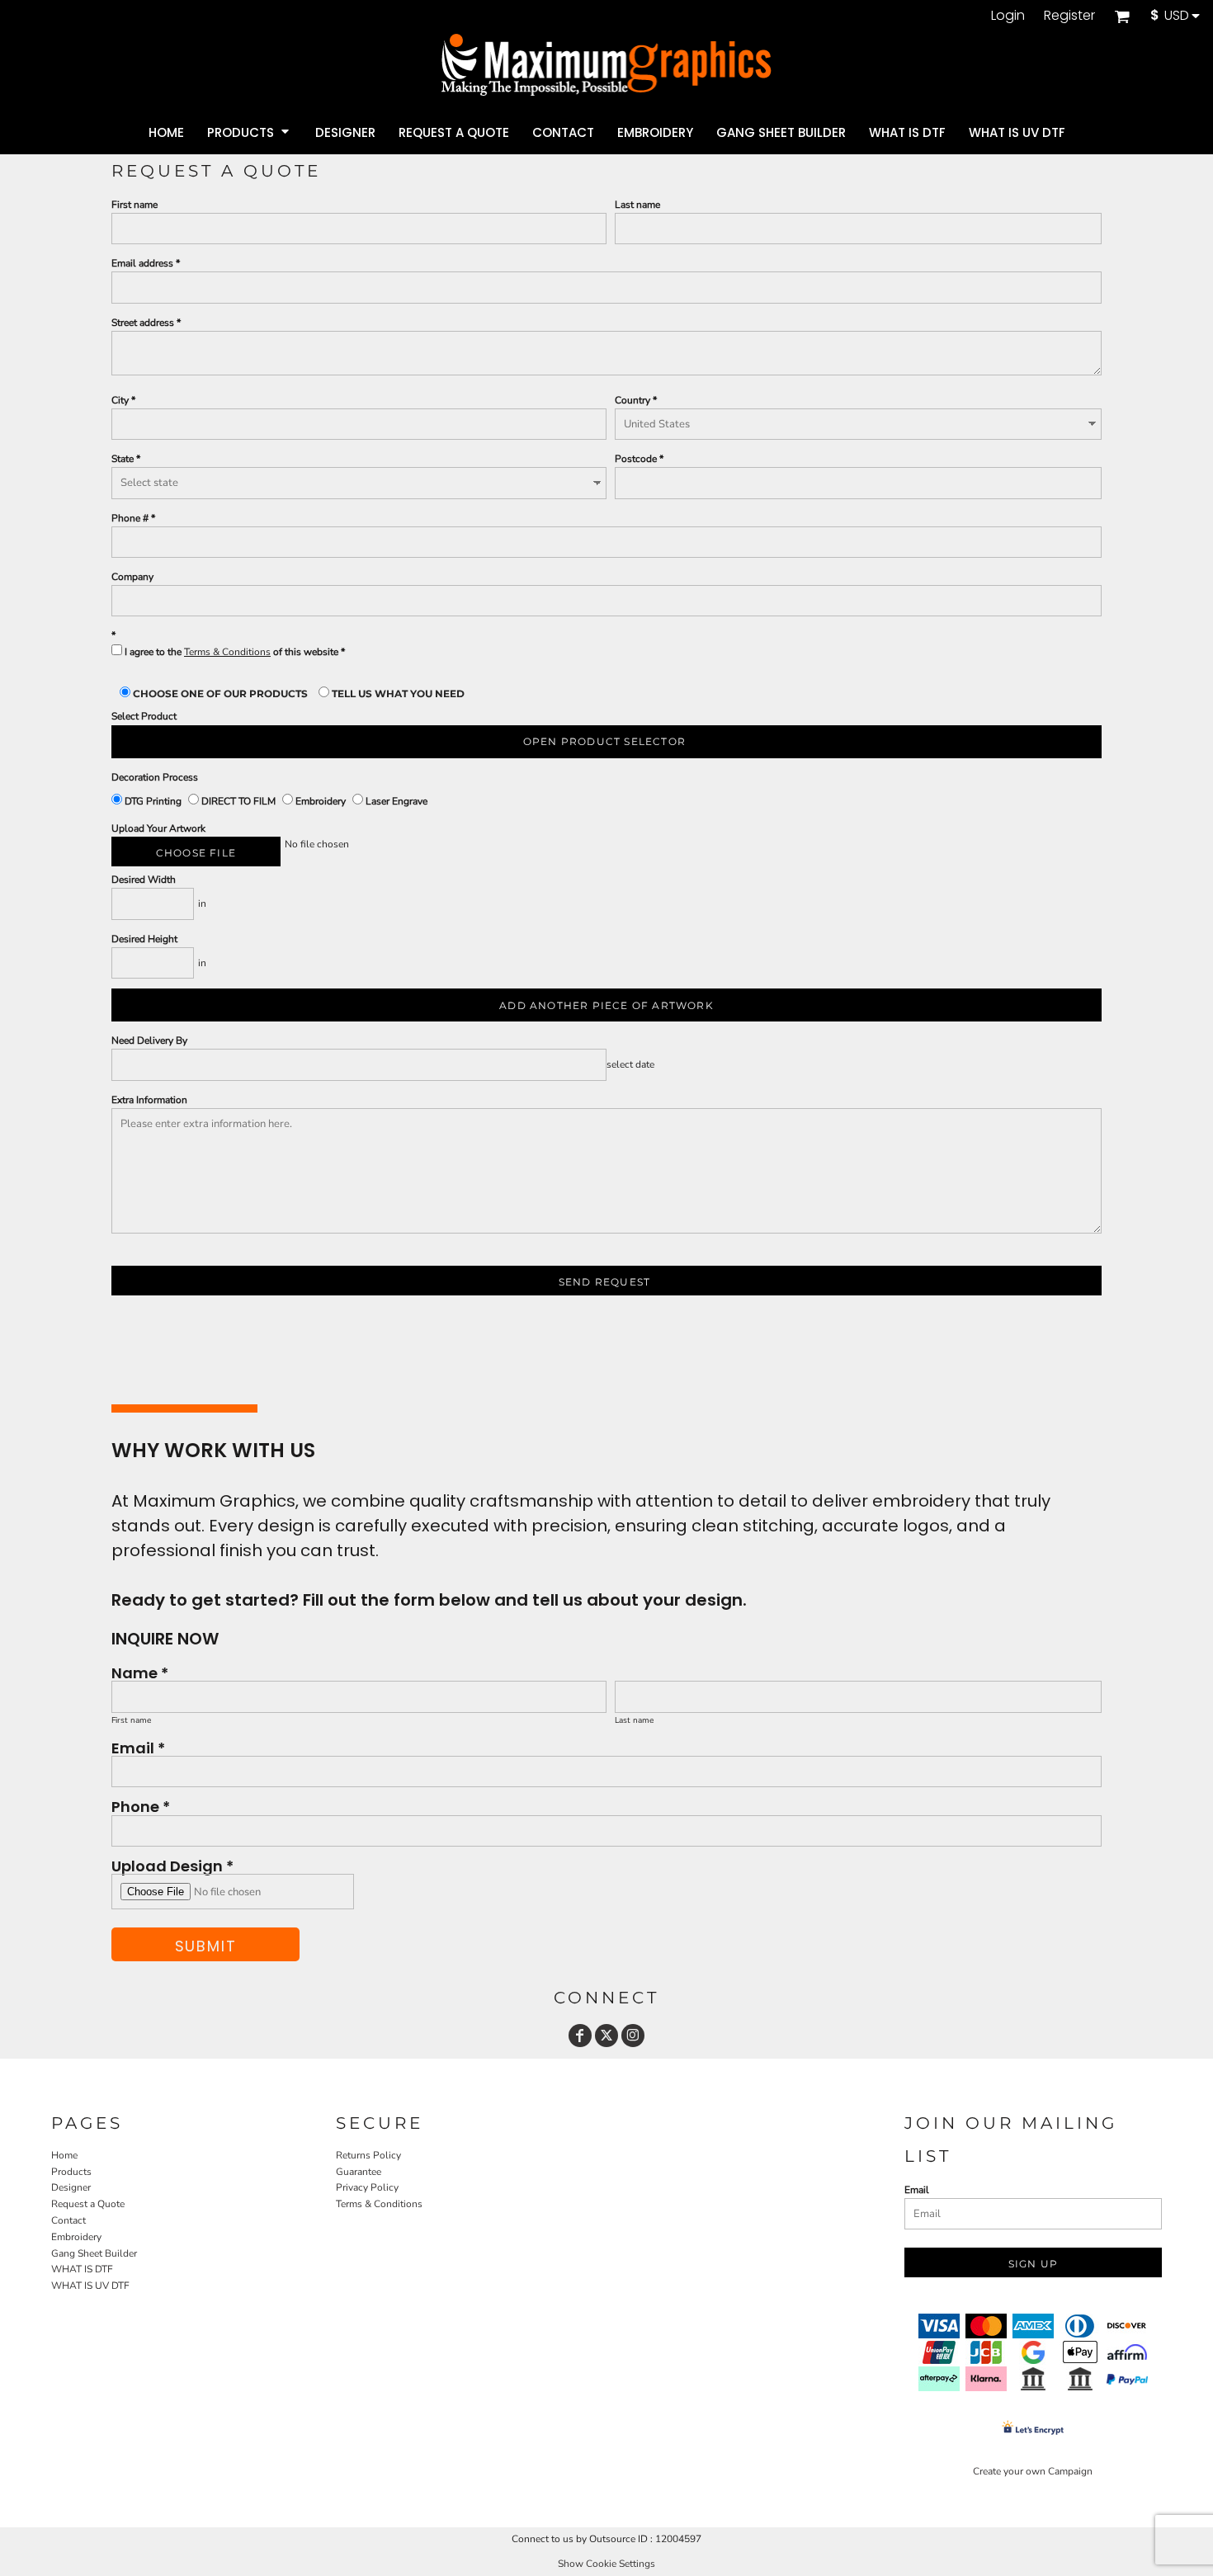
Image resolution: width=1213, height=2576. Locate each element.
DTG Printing (153, 801)
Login (1008, 15)
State (123, 459)
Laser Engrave (395, 801)
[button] (1122, 16)
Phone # (130, 518)
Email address (142, 263)
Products (71, 2172)
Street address (143, 323)
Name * (140, 1672)
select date (630, 1064)
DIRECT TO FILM (238, 801)
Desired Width (144, 880)
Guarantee (359, 2172)
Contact (68, 2220)
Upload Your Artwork (158, 828)
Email (917, 2190)
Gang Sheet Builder (94, 2253)
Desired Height (144, 939)
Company (132, 577)
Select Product (144, 716)
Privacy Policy (367, 2187)
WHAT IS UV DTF (90, 2286)
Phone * (141, 1806)
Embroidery (321, 801)
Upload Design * (172, 1865)
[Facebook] (580, 2036)
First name (135, 205)
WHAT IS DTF (82, 2269)
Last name (637, 205)
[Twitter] (606, 2036)
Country (632, 400)
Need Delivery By (149, 1040)
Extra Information (149, 1100)
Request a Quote (88, 2204)
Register (1069, 15)
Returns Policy (368, 2155)
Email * (138, 1747)
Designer (71, 2187)
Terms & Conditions (227, 652)
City (120, 400)
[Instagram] (633, 2036)
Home (64, 2155)
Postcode (636, 459)
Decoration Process (155, 777)
